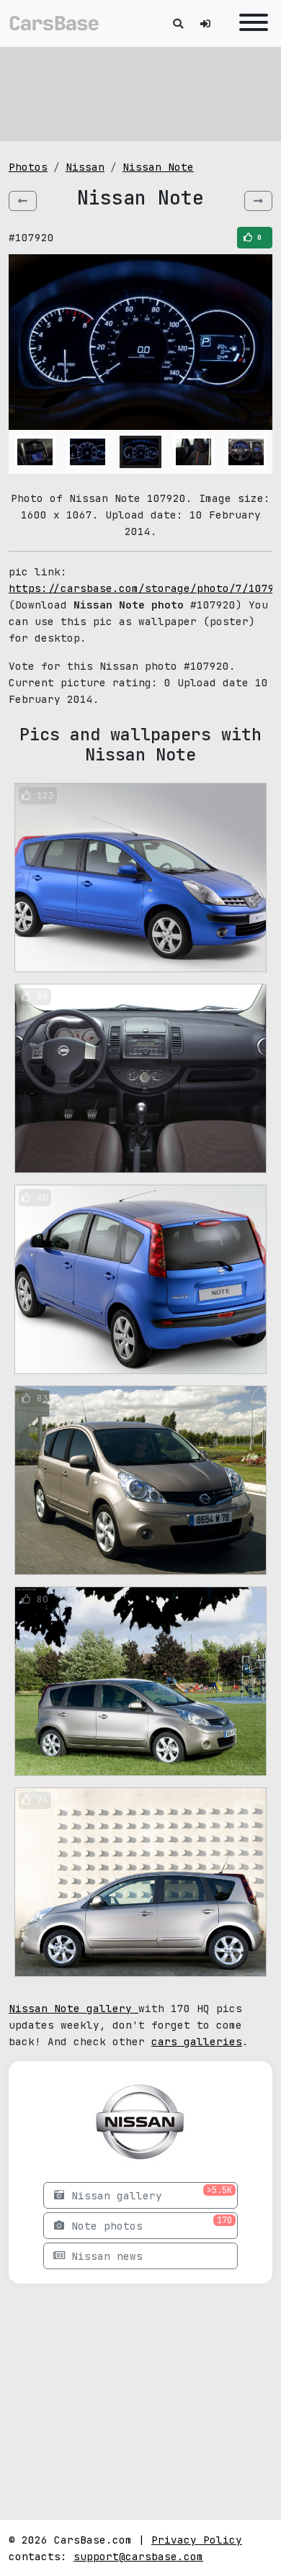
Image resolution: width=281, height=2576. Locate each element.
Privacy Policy (197, 2540)
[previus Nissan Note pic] (23, 201)
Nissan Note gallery (73, 2008)
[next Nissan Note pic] (258, 201)
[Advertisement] (140, 94)
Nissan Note (158, 167)
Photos (28, 167)
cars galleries (197, 2041)
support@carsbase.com (138, 2556)
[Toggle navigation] (250, 23)
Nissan (85, 167)
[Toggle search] (178, 23)
